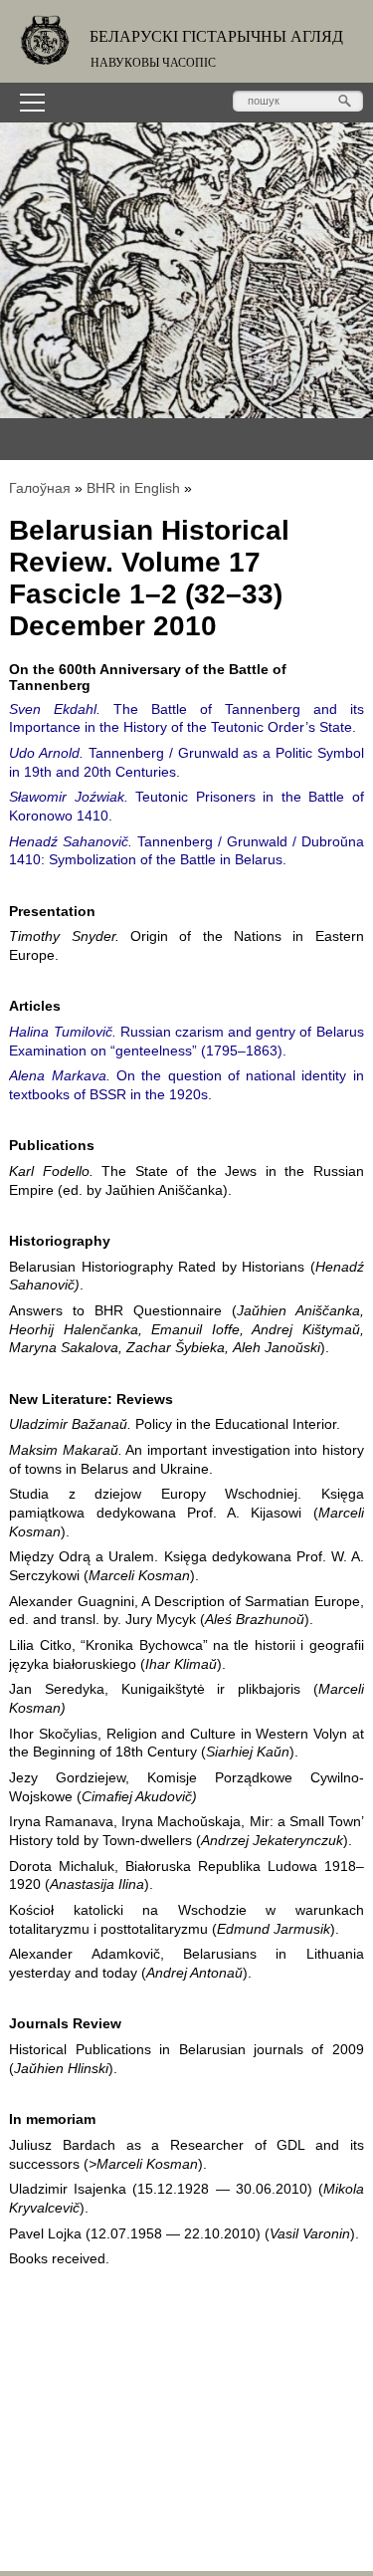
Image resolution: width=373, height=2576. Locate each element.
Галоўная (40, 488)
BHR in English (133, 488)
